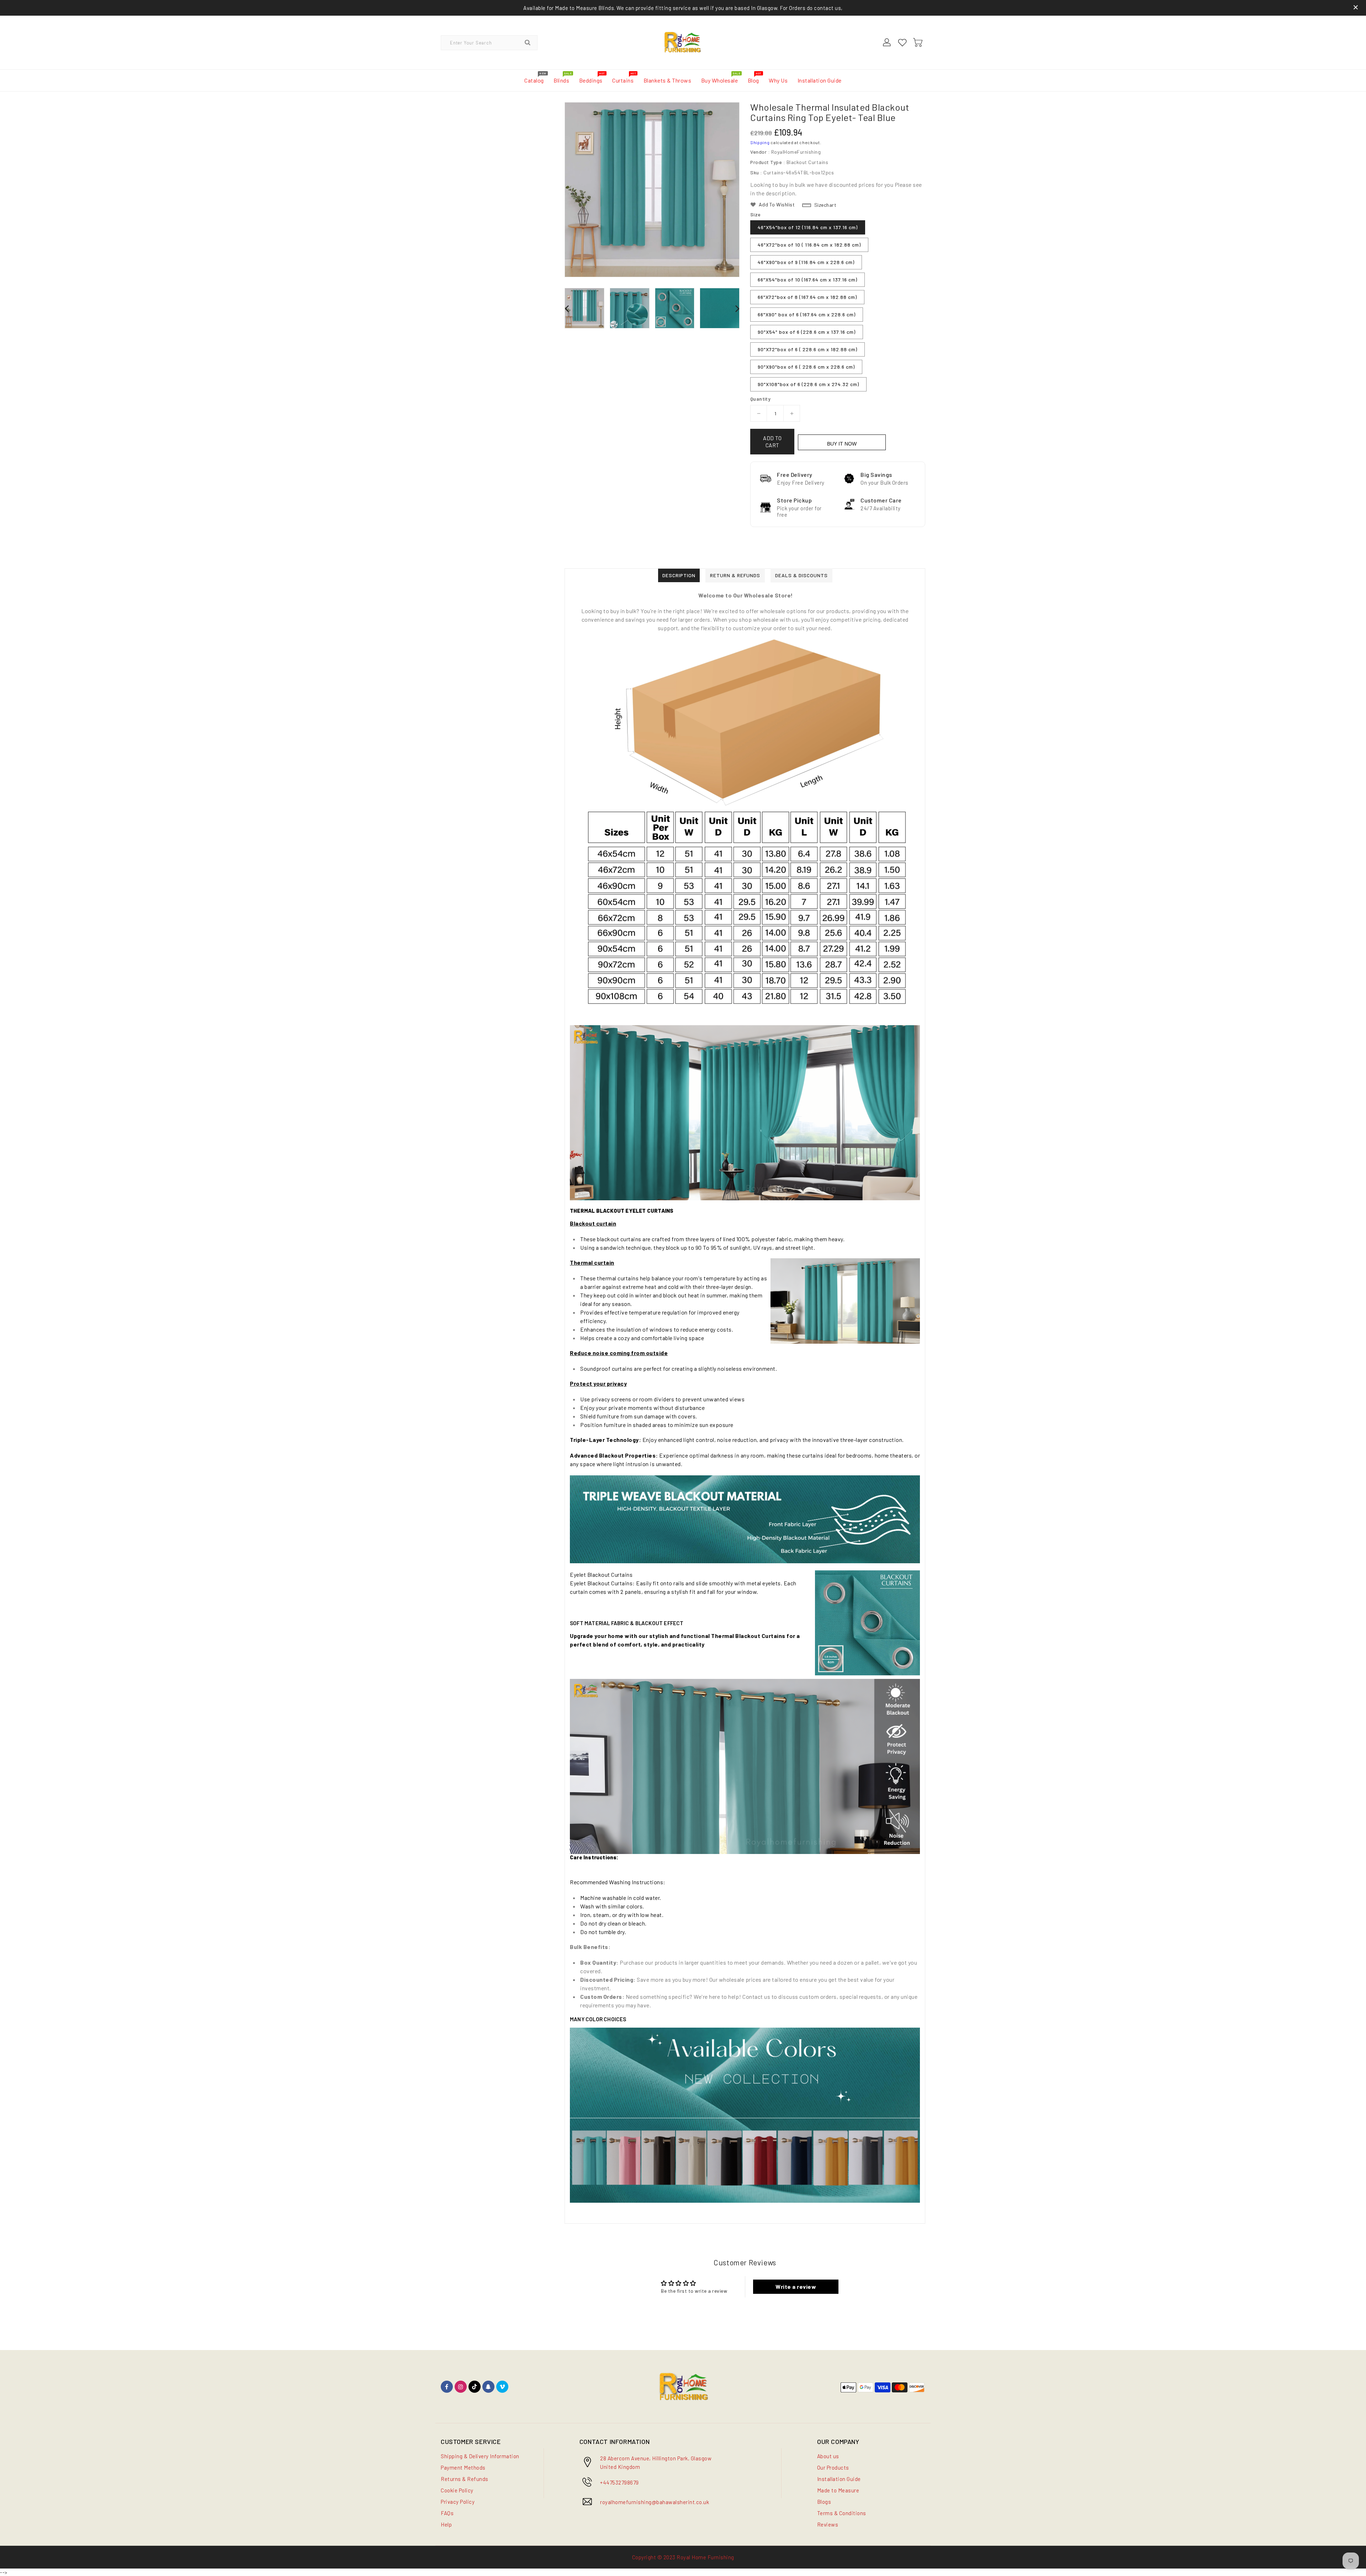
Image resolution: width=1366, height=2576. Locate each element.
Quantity (760, 399)
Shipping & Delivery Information (480, 2456)
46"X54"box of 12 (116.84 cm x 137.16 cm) (808, 227)
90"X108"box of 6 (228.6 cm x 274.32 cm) (808, 384)
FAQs (447, 2513)
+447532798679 (620, 2482)
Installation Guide (839, 2479)
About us (828, 2456)
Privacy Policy (458, 2502)
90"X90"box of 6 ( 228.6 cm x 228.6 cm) (806, 367)
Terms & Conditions (842, 2513)
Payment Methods (463, 2467)
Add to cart (772, 442)
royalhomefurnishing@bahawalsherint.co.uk (655, 2502)
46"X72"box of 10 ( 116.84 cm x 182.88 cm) (809, 245)
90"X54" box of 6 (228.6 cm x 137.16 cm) (807, 332)
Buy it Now (842, 444)
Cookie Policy (457, 2490)
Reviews (828, 2524)
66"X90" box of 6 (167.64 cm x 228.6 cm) (807, 314)
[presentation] (567, 308)
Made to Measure (838, 2490)
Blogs (824, 2502)
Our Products (833, 2467)
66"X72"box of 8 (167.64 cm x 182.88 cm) (807, 297)
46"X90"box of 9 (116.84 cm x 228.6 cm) (806, 262)
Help (446, 2524)
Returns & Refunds (465, 2479)
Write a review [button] (796, 2287)
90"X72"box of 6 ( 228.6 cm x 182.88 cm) (808, 349)
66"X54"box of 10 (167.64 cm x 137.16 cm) (808, 280)
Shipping (760, 142)
